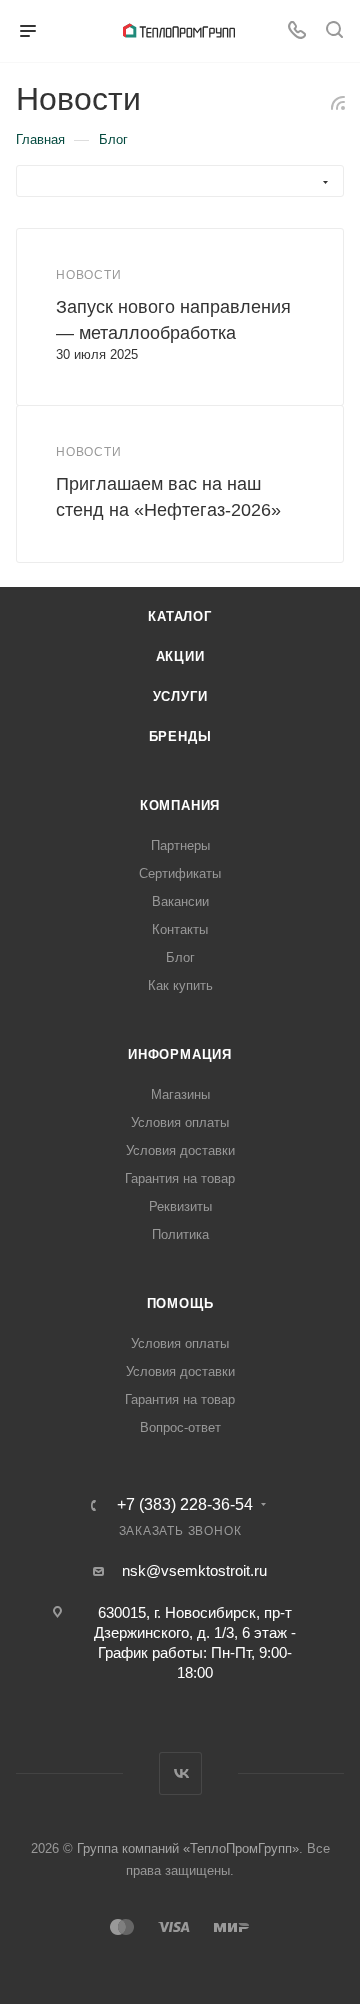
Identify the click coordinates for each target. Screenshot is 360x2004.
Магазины (180, 1094)
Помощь (180, 1303)
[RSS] (338, 102)
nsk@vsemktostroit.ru (194, 1570)
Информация (180, 1054)
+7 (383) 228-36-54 (185, 1505)
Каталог (180, 616)
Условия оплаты (180, 1122)
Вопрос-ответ (180, 1427)
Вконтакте (180, 1773)
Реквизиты (180, 1206)
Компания (180, 805)
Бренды (180, 736)
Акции (180, 656)
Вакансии (180, 901)
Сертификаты (180, 873)
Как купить (180, 985)
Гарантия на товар (180, 1178)
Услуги (180, 696)
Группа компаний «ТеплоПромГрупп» (188, 1848)
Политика (180, 1234)
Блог (180, 957)
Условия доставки (180, 1150)
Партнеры (180, 845)
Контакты (180, 929)
